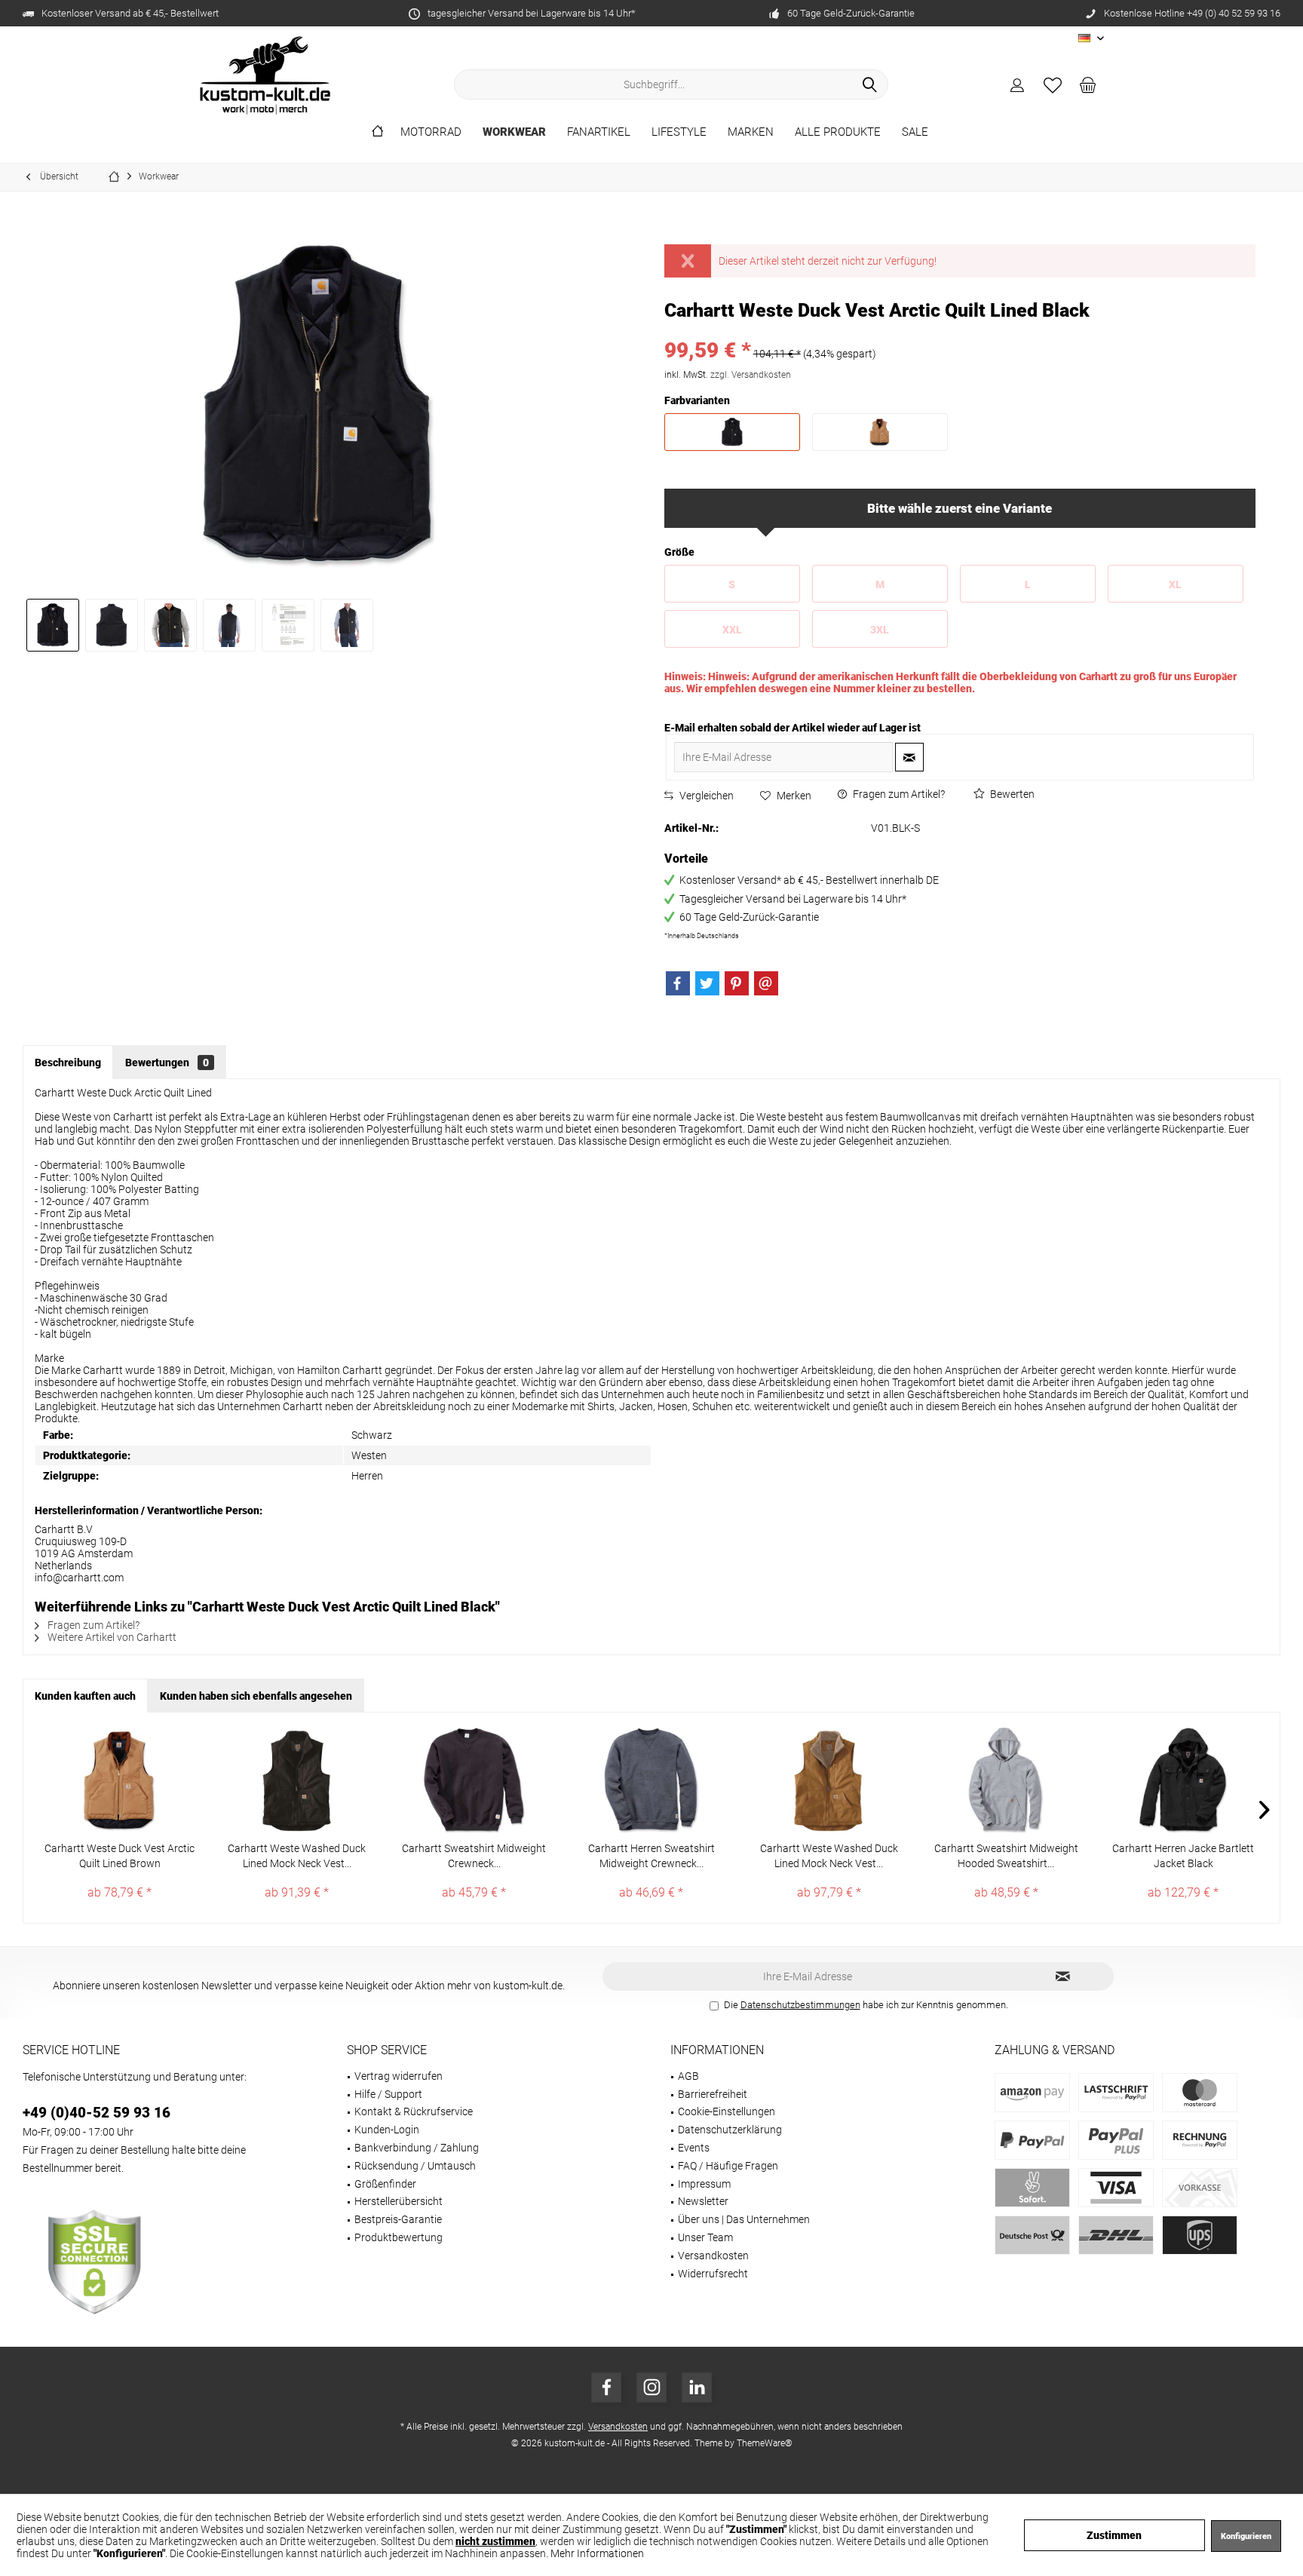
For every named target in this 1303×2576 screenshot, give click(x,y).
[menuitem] (1088, 84)
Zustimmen (1114, 2535)
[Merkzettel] (1053, 84)
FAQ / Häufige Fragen (728, 2166)
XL (1175, 584)
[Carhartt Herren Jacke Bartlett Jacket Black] (1183, 1780)
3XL (880, 630)
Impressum (704, 2184)
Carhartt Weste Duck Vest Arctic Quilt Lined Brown (120, 1856)
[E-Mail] (766, 983)
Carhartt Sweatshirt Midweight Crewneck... (474, 1856)
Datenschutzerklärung (730, 2130)
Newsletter (703, 2201)
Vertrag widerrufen (399, 2076)
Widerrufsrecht (713, 2274)
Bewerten (1011, 794)
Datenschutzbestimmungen (800, 2005)
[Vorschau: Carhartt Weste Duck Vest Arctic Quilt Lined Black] (53, 625)
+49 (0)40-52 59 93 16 (97, 2113)
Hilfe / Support (388, 2094)
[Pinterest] (737, 983)
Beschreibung (68, 1063)
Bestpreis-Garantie (398, 2219)
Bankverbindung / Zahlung (417, 2148)
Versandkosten (713, 2256)
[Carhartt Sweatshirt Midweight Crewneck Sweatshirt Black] (474, 1780)
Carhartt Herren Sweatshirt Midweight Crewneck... (651, 1856)
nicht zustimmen (495, 2541)
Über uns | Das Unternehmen (744, 2219)
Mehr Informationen (597, 2553)
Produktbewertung (399, 2237)
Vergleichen (705, 796)
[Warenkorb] (1088, 84)
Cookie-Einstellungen (727, 2111)
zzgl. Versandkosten (751, 375)
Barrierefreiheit (713, 2094)
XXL (732, 630)
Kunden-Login (387, 2130)
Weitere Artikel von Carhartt (111, 1637)
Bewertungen (167, 1063)
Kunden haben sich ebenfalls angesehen (256, 1696)
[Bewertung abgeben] (960, 331)
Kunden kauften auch (85, 1696)
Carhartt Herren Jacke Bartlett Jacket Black (1183, 1856)
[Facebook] (678, 983)
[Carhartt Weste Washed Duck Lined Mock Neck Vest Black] (297, 1780)
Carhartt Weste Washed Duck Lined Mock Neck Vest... (297, 1856)
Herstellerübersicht (399, 2201)
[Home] (377, 132)
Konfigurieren (1246, 2536)
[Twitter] (707, 983)
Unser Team (705, 2237)
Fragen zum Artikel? (898, 794)
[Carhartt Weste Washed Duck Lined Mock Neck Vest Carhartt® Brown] (829, 1780)
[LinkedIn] (697, 2387)
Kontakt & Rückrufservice (414, 2111)
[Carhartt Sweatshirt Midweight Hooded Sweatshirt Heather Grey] (1006, 1780)
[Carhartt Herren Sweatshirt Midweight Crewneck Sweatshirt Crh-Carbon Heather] (651, 1780)
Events (694, 2148)
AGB (688, 2076)
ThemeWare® (765, 2443)
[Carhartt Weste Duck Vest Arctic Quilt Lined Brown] (120, 1780)
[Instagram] (651, 2387)
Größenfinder (385, 2184)
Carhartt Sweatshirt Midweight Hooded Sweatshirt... (1006, 1856)
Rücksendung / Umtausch (415, 2166)
